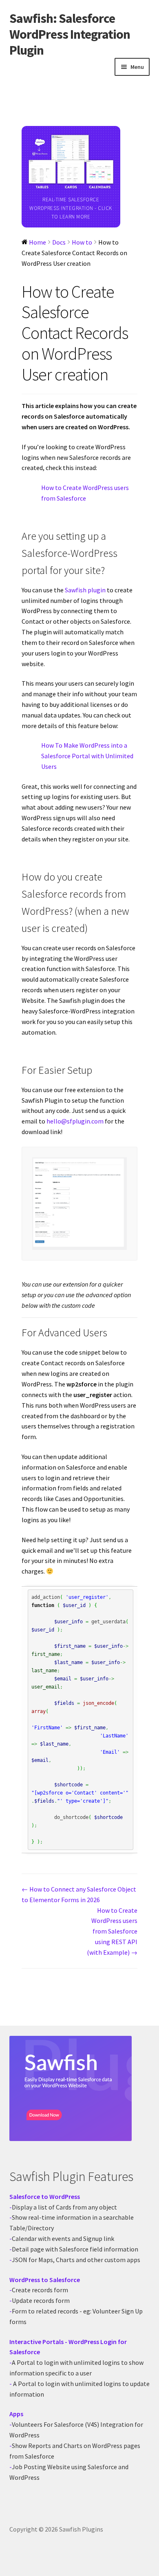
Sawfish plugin (86, 590)
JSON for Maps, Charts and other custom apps (76, 2260)
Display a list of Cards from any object (64, 2207)
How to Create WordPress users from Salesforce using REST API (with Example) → (112, 1931)
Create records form (40, 2290)
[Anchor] (109, 570)
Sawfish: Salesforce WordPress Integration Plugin (70, 34)
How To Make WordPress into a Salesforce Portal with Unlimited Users (87, 756)
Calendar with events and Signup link (63, 2238)
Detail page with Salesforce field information (75, 2249)
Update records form (41, 2300)
